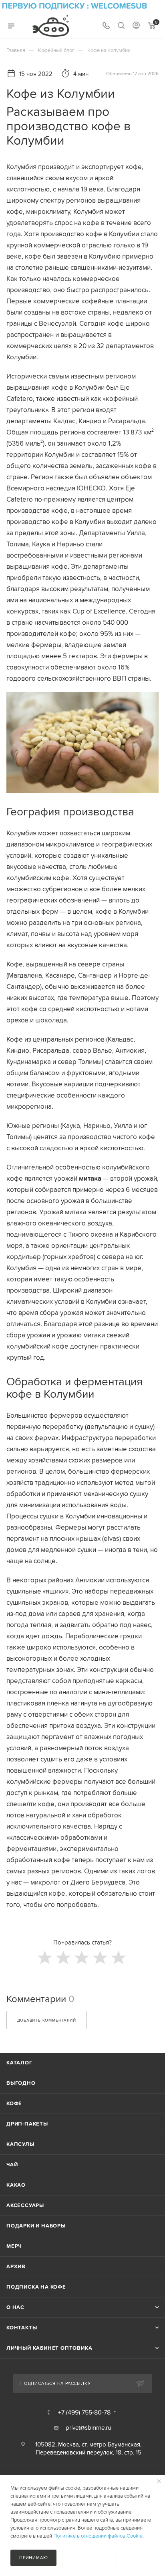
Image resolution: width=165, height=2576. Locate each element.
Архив (16, 2266)
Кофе (14, 2103)
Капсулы (20, 2144)
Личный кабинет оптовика (49, 2348)
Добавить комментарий (47, 2020)
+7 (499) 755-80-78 (84, 2412)
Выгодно (21, 2083)
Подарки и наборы (36, 2226)
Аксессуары (25, 2205)
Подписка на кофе (36, 2287)
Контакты (22, 2328)
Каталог (19, 2063)
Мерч (14, 2246)
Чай (12, 2165)
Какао (16, 2185)
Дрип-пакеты (27, 2124)
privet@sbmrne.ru (88, 2428)
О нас (15, 2307)
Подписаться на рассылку (55, 2383)
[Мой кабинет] (136, 26)
